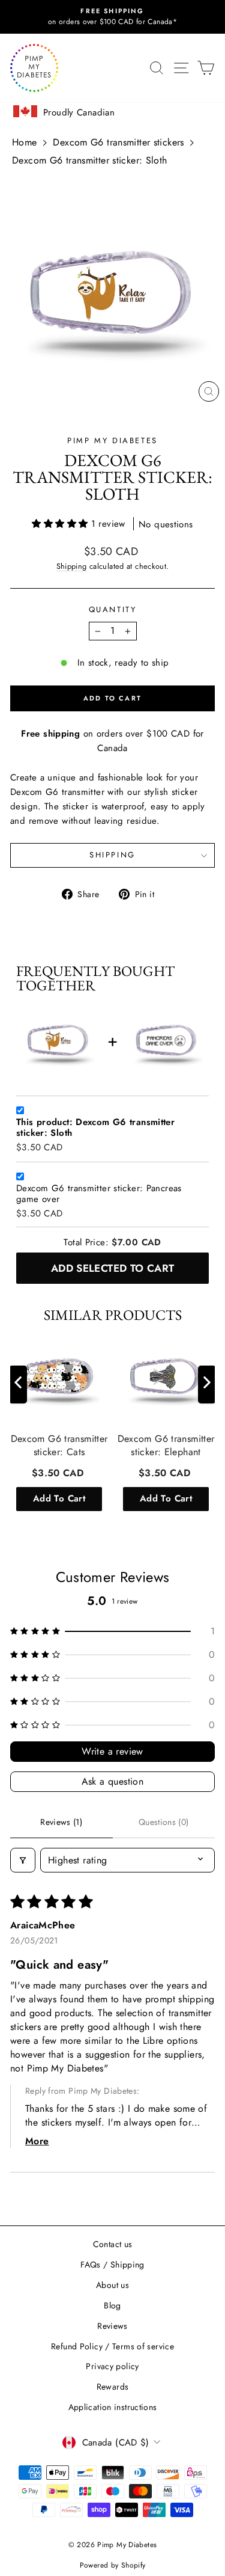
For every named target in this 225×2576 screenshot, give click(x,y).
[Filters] (23, 1860)
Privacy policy (112, 2366)
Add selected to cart (113, 1268)
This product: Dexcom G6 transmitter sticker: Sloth (95, 1128)
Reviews (112, 2326)
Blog (112, 2305)
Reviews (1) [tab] (61, 1822)
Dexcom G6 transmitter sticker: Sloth (90, 160)
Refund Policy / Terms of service (112, 2346)
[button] (61, 524)
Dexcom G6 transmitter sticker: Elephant (166, 1446)
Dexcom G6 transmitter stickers (118, 142)
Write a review (112, 1751)
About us (112, 2285)
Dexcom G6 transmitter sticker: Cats (59, 1446)
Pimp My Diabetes (112, 440)
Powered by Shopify (113, 2565)
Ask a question (113, 1781)
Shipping (72, 566)
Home (25, 142)
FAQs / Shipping (112, 2265)
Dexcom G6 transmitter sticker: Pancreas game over (99, 1194)
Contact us (113, 2244)
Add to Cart (59, 1498)
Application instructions (113, 2407)
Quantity (113, 609)
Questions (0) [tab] (164, 1822)
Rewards (113, 2387)
